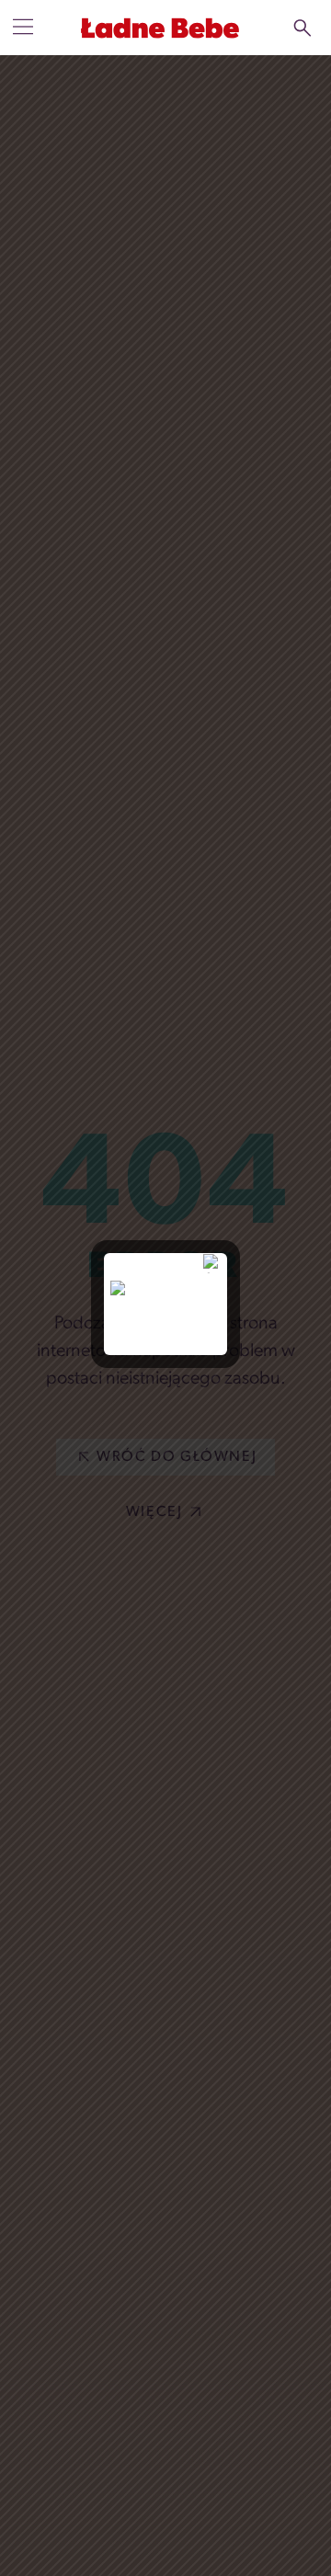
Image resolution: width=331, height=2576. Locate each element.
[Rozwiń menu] (23, 27)
